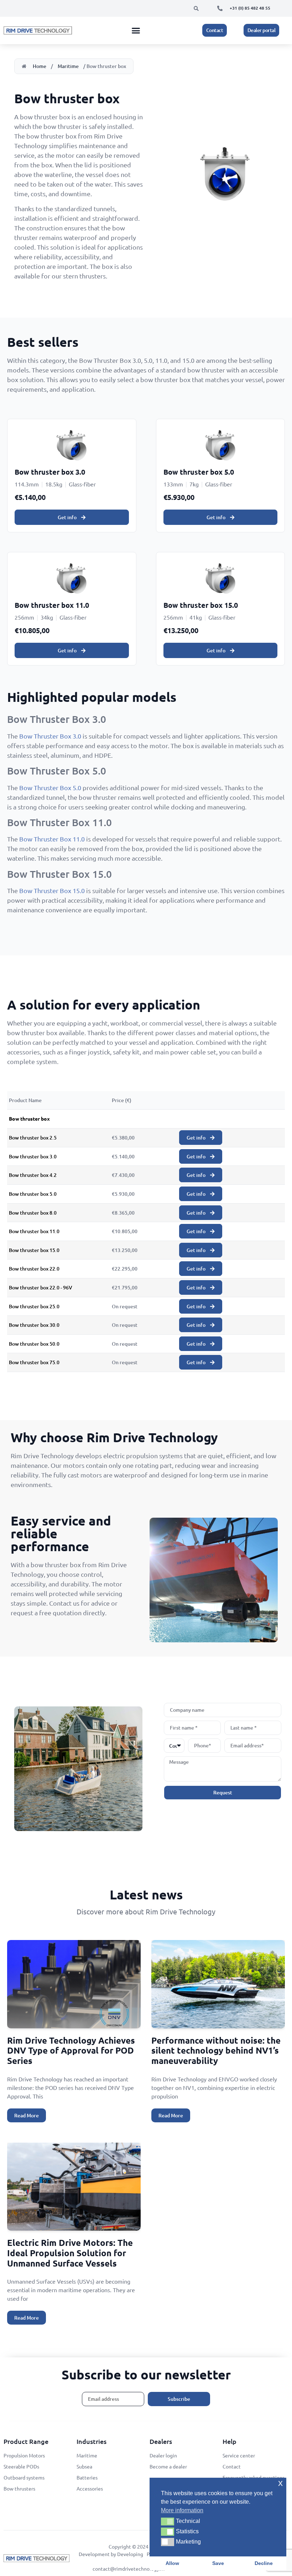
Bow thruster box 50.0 (34, 1344)
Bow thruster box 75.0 (34, 1362)
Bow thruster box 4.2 (33, 1175)
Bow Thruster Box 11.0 (52, 839)
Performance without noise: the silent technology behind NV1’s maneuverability (216, 2051)
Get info (68, 517)
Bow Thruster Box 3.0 (50, 736)
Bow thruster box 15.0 (34, 1250)
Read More (27, 2115)
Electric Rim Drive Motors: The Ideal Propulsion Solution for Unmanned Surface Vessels (70, 2253)
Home (40, 66)
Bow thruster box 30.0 (34, 1325)
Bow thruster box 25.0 (34, 1306)
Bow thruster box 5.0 (33, 1194)
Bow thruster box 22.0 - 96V (41, 1287)
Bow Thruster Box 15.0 (52, 890)
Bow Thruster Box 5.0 (50, 788)
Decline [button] (264, 2563)
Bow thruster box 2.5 (33, 1138)
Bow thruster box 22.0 (34, 1269)
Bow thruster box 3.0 (33, 1156)
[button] (196, 9)
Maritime (68, 66)
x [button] (280, 2483)
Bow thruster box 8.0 (33, 1213)
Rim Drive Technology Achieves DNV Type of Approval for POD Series (71, 2051)
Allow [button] (172, 2563)
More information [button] (182, 2510)
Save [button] (218, 2563)
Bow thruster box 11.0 (34, 1231)
